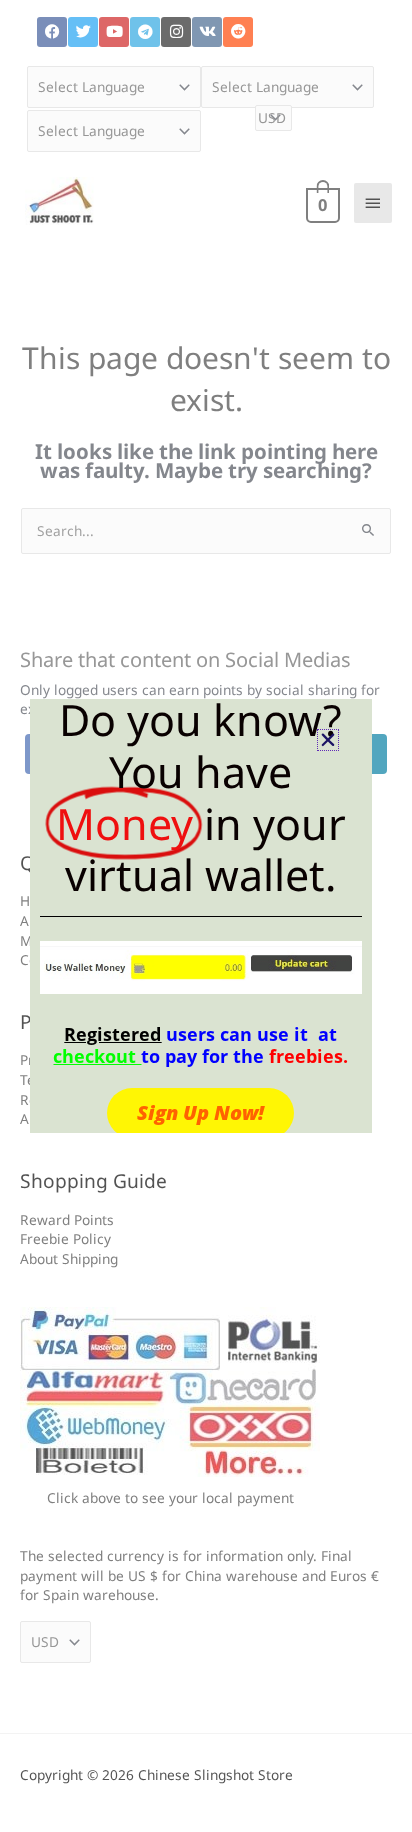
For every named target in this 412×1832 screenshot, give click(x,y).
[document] (206, 916)
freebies (306, 1056)
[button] (328, 740)
